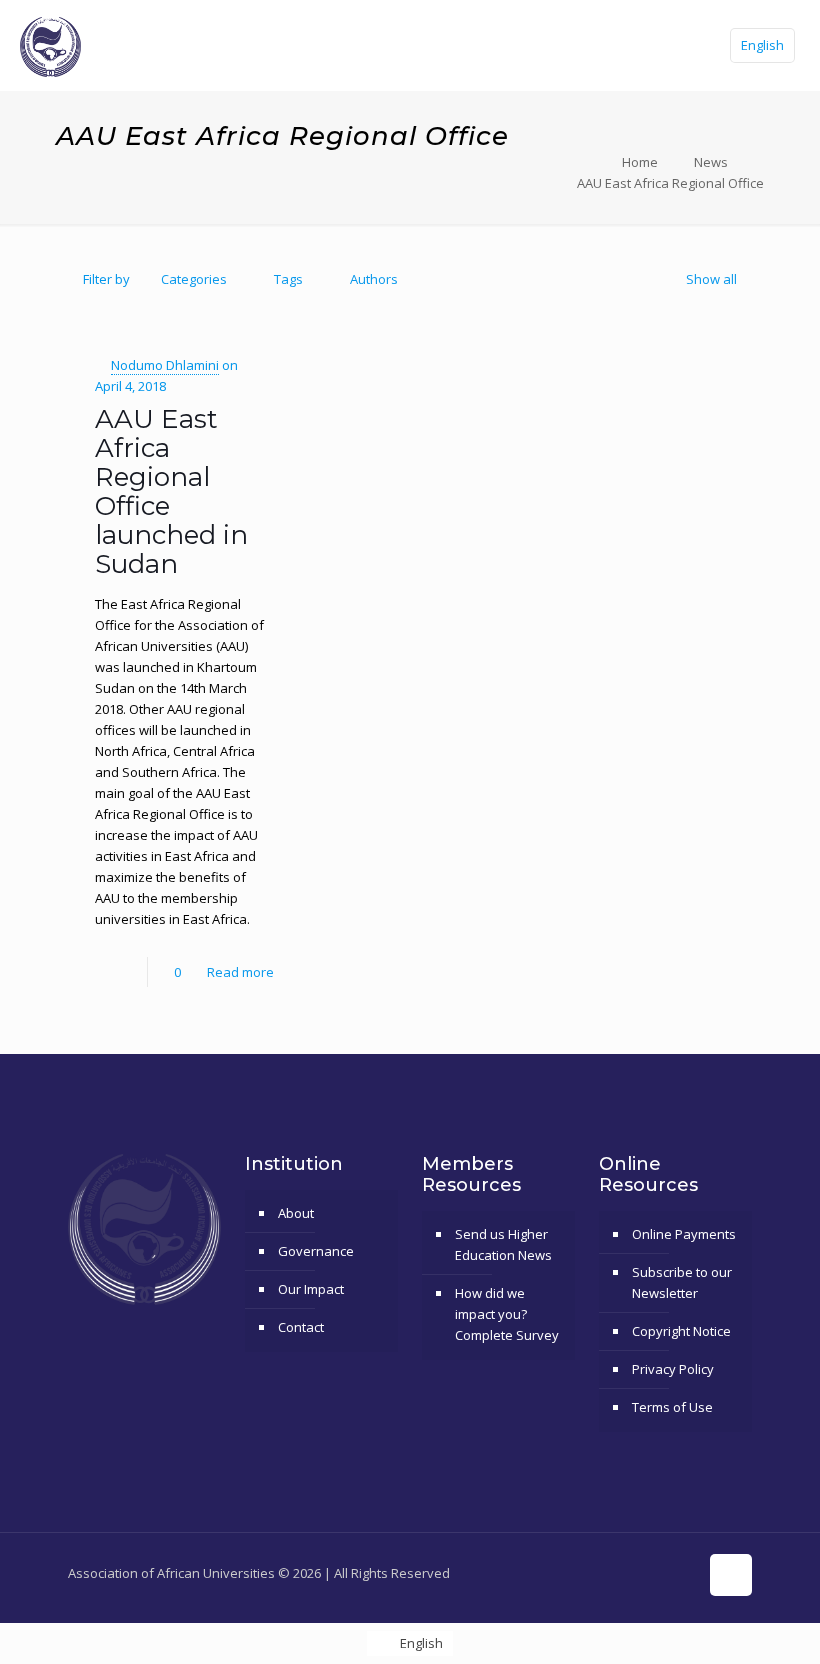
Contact (301, 1327)
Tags (288, 279)
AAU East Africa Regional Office (670, 183)
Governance (316, 1251)
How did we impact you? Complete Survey (507, 1314)
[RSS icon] (682, 1572)
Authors (374, 279)
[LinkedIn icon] (661, 1572)
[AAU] (50, 45)
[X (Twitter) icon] (598, 1572)
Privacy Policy (673, 1369)
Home (640, 162)
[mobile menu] (673, 45)
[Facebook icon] (577, 1572)
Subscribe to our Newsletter (682, 1282)
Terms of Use (672, 1407)
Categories (194, 279)
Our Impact (311, 1289)
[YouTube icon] (619, 1572)
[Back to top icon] (731, 1575)
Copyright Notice (681, 1331)
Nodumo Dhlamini (165, 365)
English (762, 45)
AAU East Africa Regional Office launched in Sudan (171, 491)
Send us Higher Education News (503, 1244)
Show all (711, 279)
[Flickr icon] (640, 1572)
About (296, 1213)
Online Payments (684, 1234)
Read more (240, 972)
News (711, 162)
